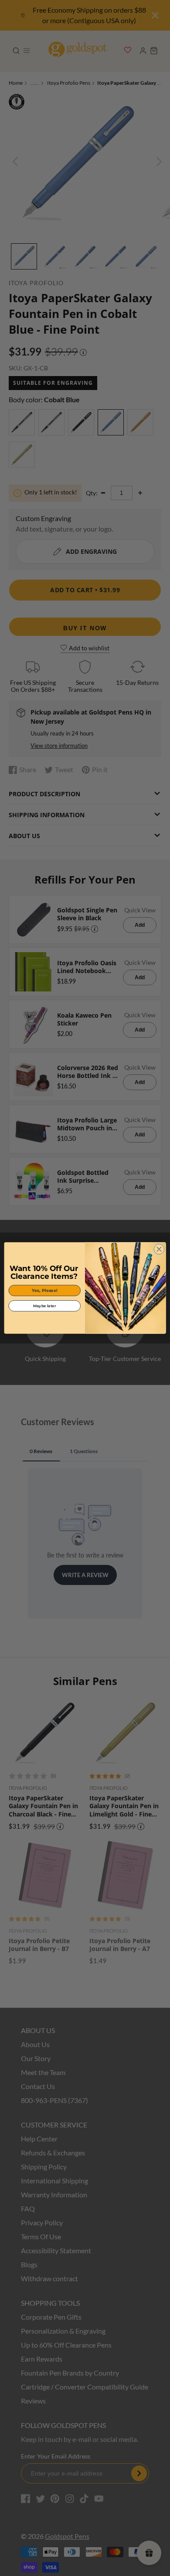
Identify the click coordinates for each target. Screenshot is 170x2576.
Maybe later (44, 1305)
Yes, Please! (45, 1290)
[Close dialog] (159, 1249)
